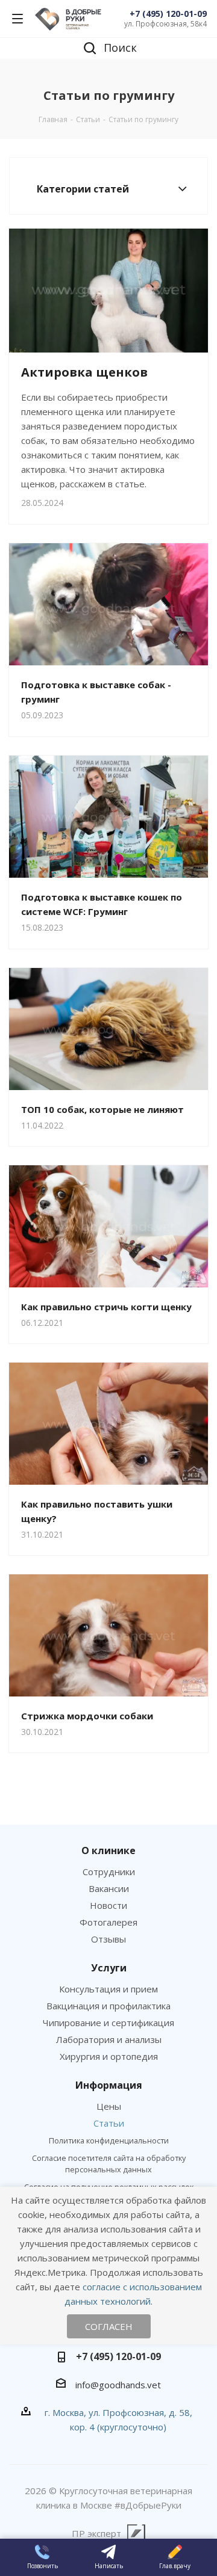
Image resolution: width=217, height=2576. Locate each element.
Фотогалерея (108, 1922)
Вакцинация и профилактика (108, 2006)
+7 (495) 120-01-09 (168, 14)
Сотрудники (109, 1872)
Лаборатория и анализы (109, 2039)
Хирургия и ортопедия (109, 2056)
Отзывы (108, 1939)
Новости (108, 1905)
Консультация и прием (108, 1989)
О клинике (108, 1850)
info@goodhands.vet (118, 2385)
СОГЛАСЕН (109, 2326)
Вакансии (109, 1888)
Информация (109, 2085)
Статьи (109, 2123)
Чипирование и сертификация (108, 2023)
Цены (109, 2106)
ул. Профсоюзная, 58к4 (165, 24)
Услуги (109, 1968)
